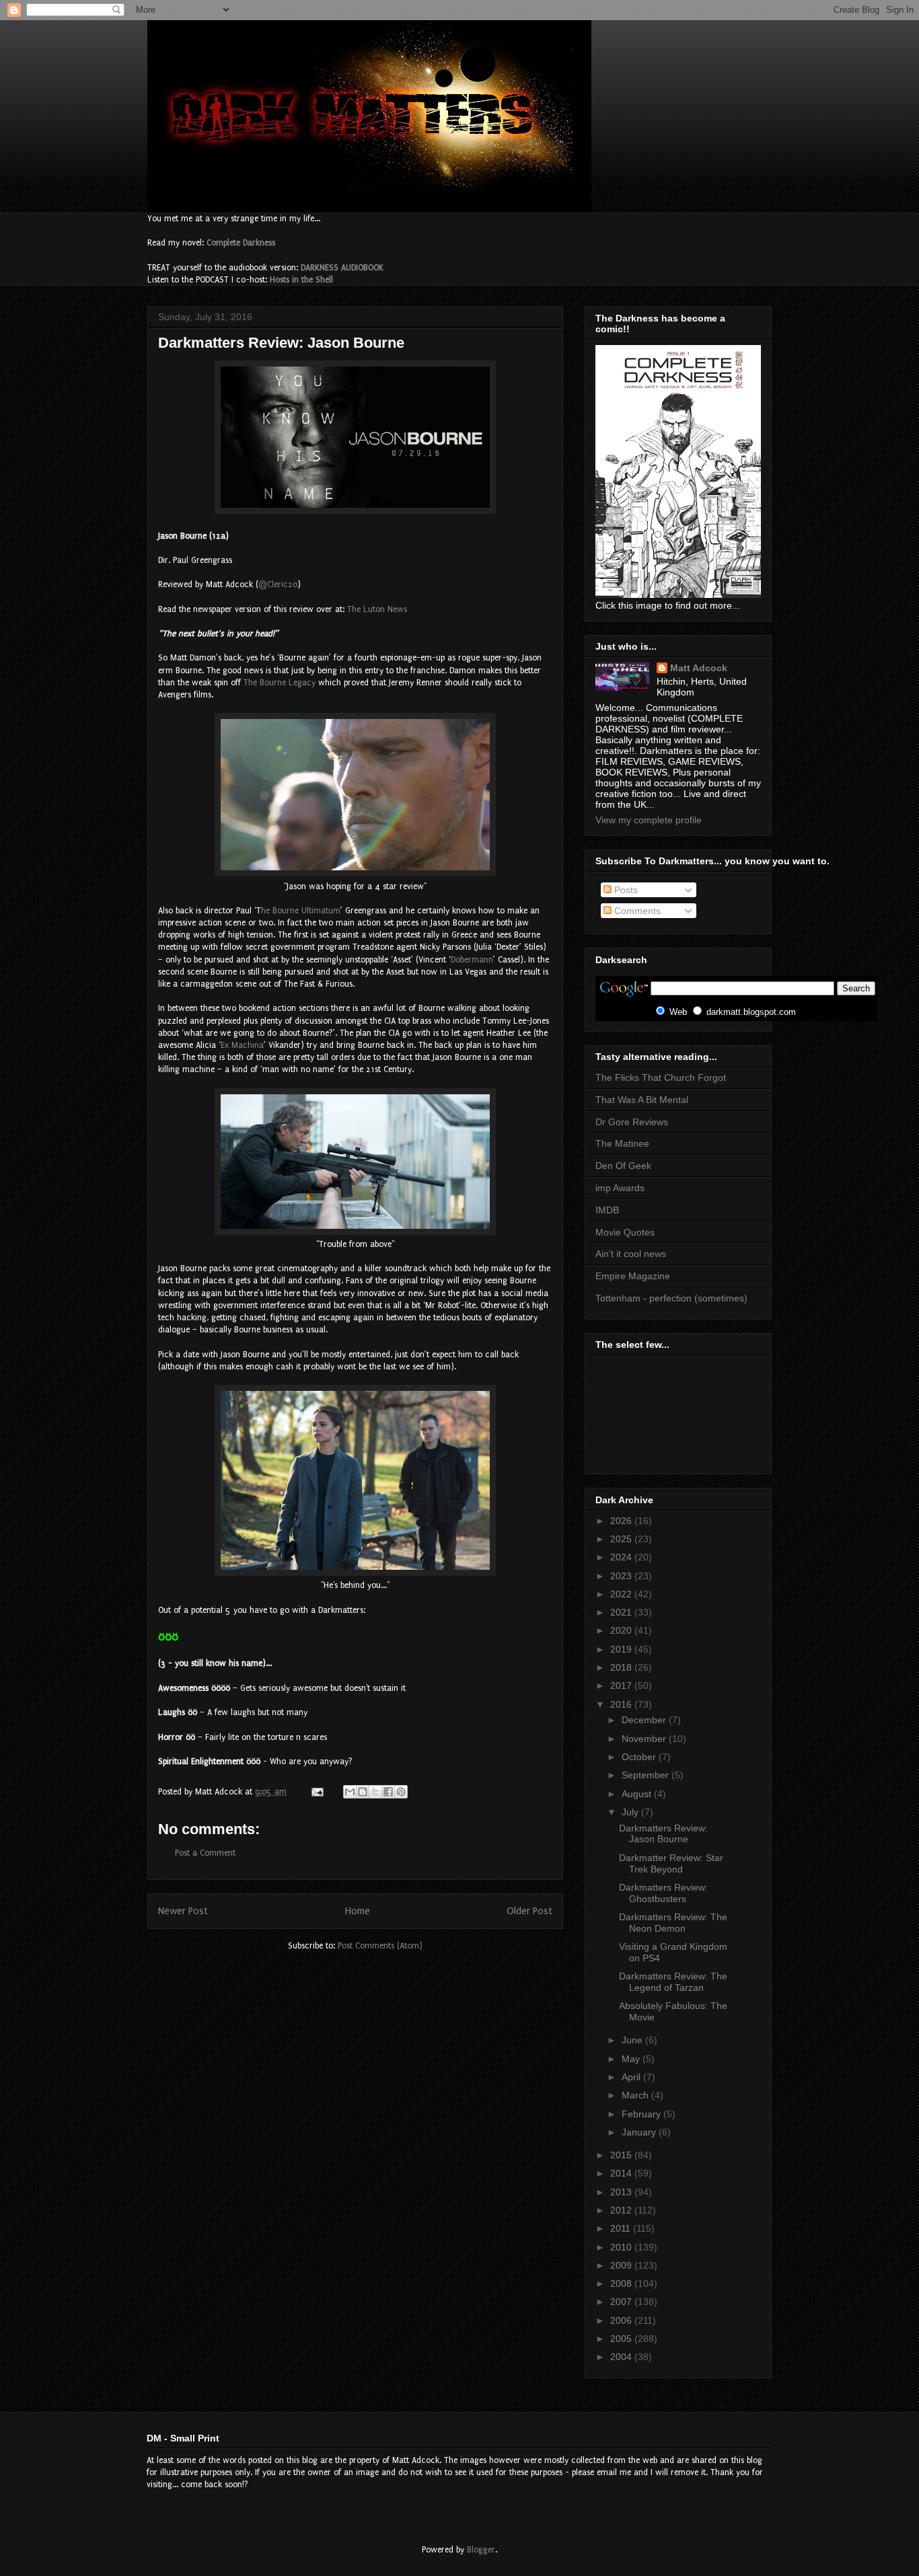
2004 (622, 2357)
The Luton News (377, 609)
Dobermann (472, 960)
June (633, 2040)
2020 (622, 1630)
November (645, 1739)
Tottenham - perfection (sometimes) (671, 1298)
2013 (622, 2192)
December (645, 1720)
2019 (622, 1649)
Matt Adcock (699, 668)
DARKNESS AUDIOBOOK (342, 268)
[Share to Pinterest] (401, 1792)
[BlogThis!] (363, 1792)
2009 (622, 2265)
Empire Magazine (633, 1276)
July (631, 1812)
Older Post (529, 1911)
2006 (622, 2320)
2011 (622, 2228)
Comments (636, 911)
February (642, 2114)
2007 (622, 2302)
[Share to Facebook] (388, 1792)
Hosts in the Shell (301, 280)
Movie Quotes (625, 1232)
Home (358, 1911)
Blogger (481, 2550)
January (640, 2132)
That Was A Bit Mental (642, 1100)
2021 (622, 1612)
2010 (622, 2247)
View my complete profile (649, 820)
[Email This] (350, 1792)
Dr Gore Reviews (632, 1122)
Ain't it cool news (631, 1254)
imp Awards (620, 1188)
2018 (622, 1667)
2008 (622, 2283)
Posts (625, 890)
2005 (622, 2339)
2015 (622, 2155)
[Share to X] (375, 1792)
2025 (622, 1539)
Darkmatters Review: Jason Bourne (663, 1834)
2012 (622, 2210)
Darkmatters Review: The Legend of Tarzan (673, 1982)
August (638, 1794)
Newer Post (183, 1911)
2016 (622, 1704)
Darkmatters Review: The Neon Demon (673, 1923)
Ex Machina (242, 1045)
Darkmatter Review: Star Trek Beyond (671, 1863)
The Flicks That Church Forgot (661, 1077)
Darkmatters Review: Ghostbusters (663, 1893)
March (636, 2095)
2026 (622, 1521)
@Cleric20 (278, 584)
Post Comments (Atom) (380, 1946)
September (647, 1775)
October (640, 1757)
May (632, 2059)
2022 (622, 1594)
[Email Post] (317, 1792)
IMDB (607, 1210)
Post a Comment (205, 1853)
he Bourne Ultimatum (301, 911)
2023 (622, 1576)
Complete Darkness (241, 243)
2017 (622, 1685)
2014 (622, 2173)
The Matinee (622, 1143)
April (632, 2077)
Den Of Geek (623, 1166)
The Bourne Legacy (280, 683)
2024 (622, 1557)
